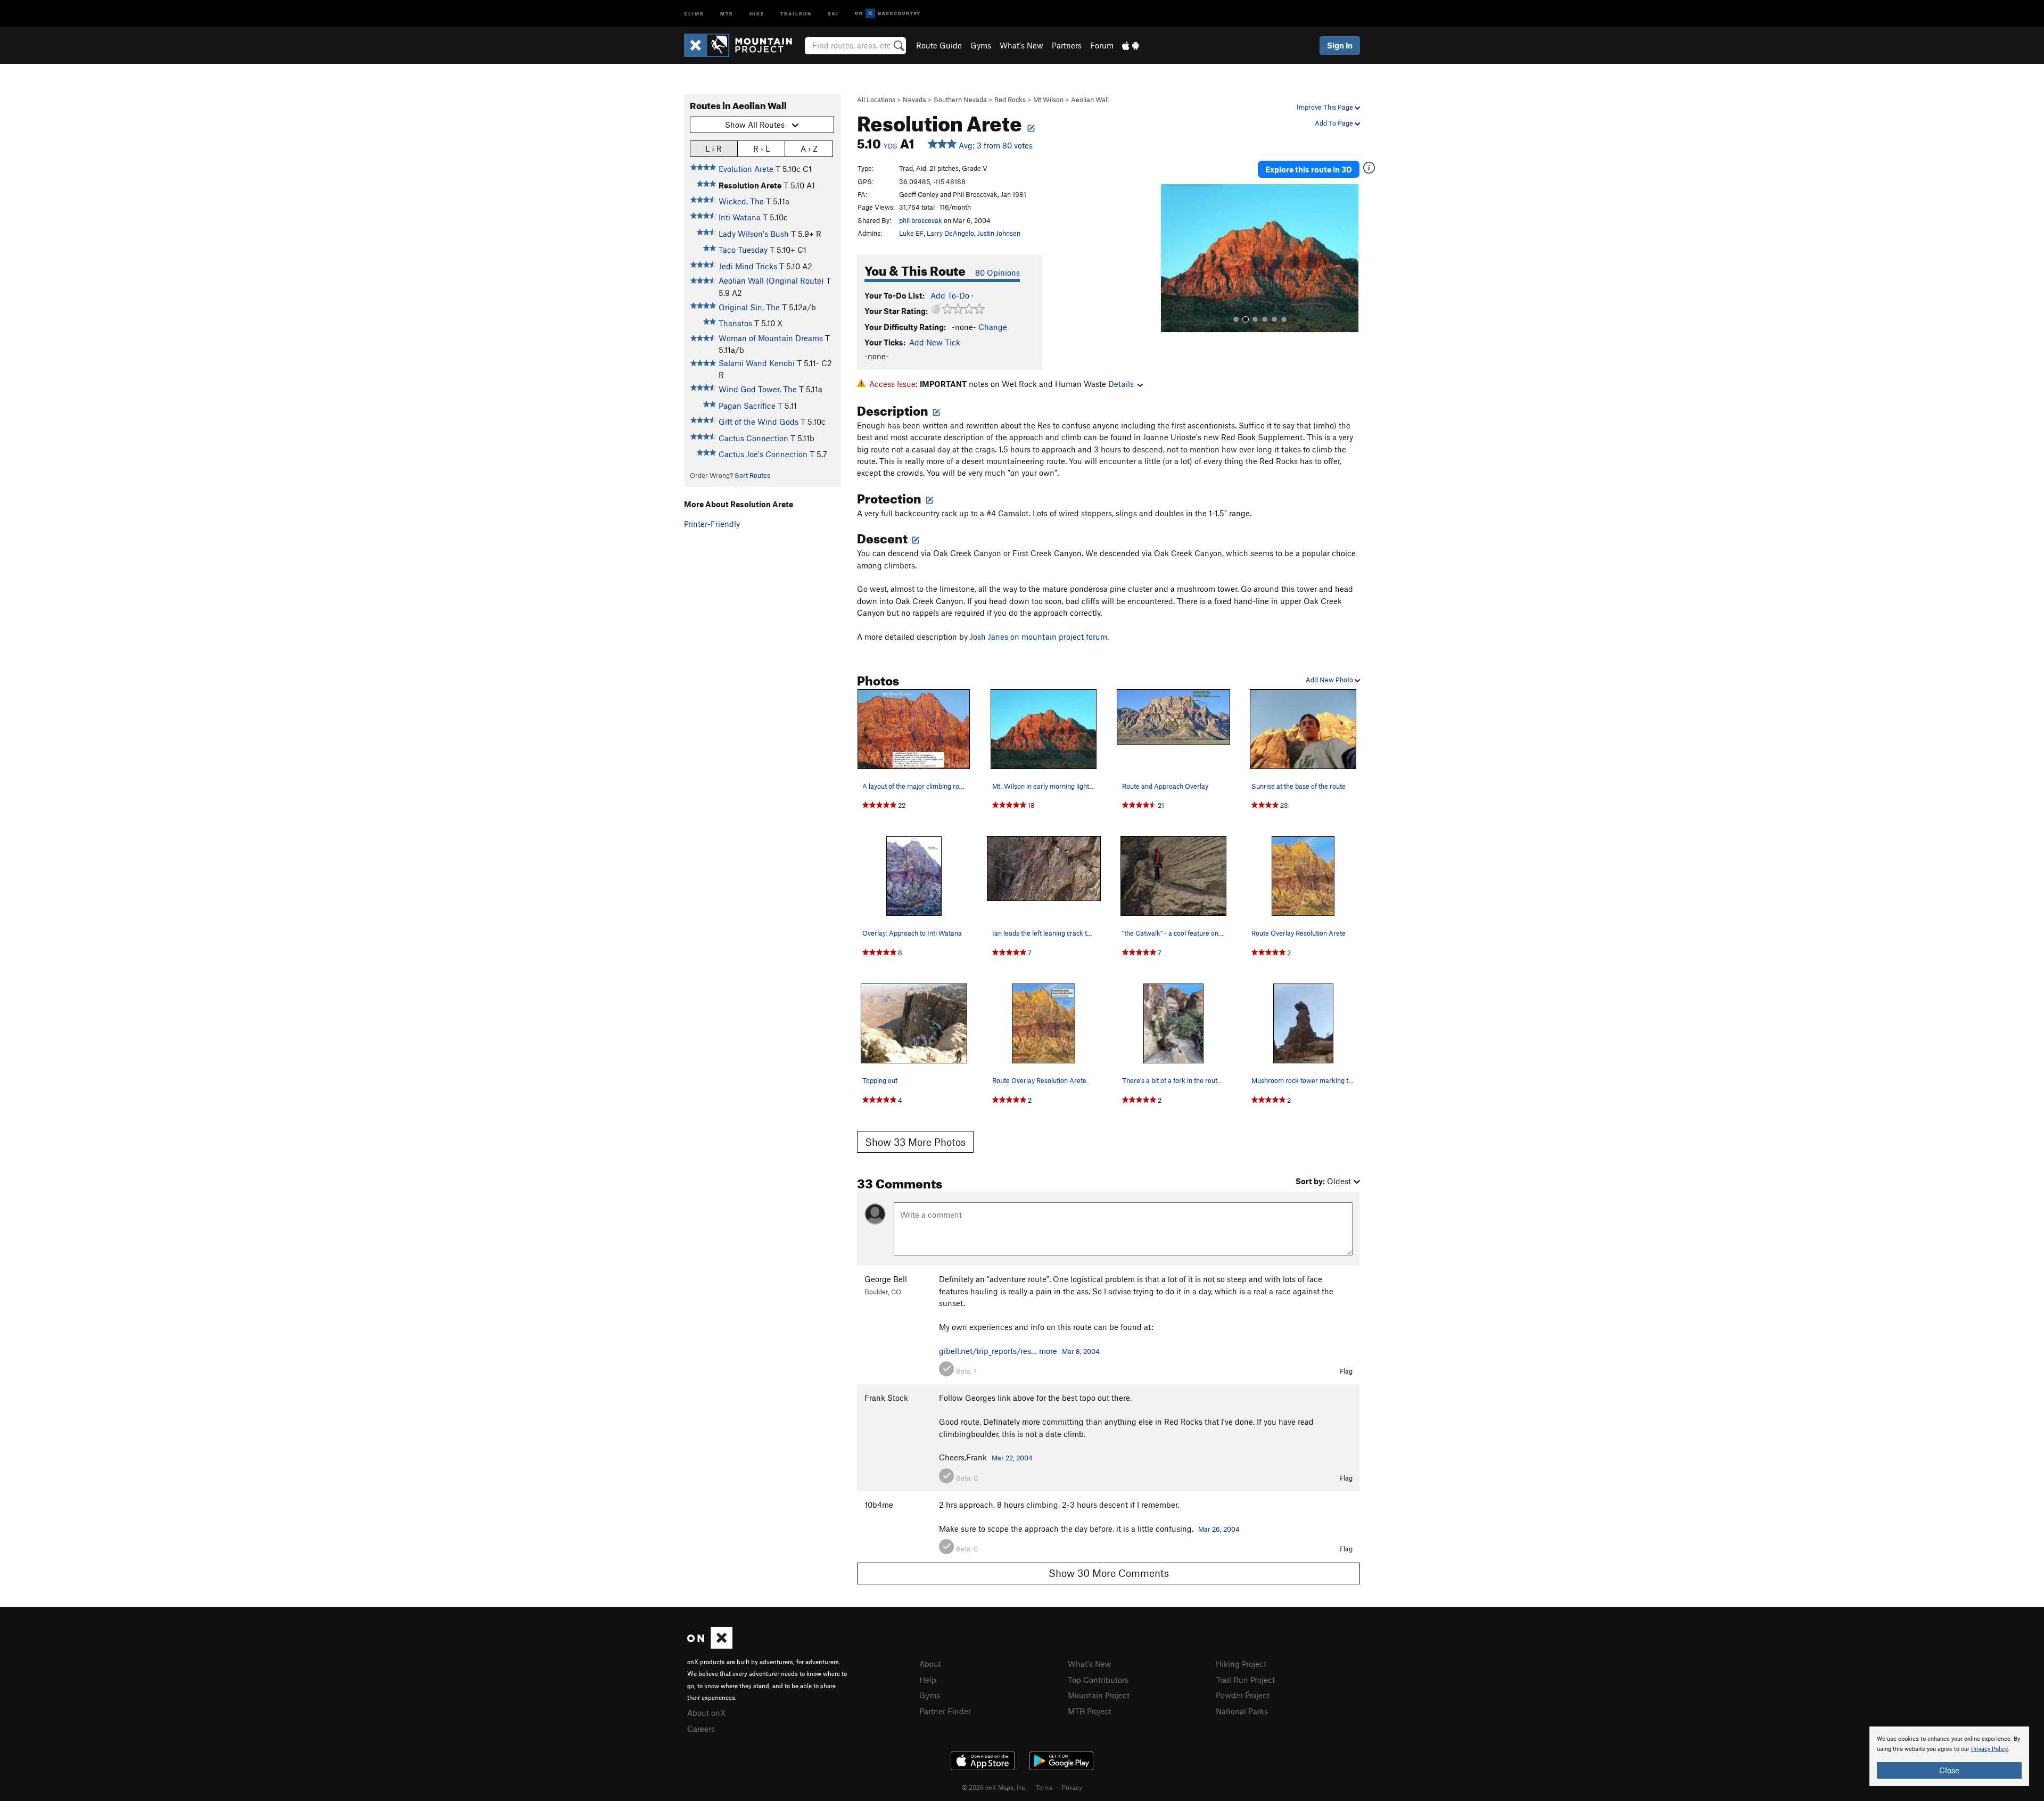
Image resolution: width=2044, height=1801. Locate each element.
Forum (1102, 45)
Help (928, 1680)
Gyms (981, 45)
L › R (714, 148)
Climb (694, 13)
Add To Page (1335, 123)
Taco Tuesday (743, 250)
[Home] (743, 45)
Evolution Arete (746, 169)
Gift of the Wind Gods (759, 422)
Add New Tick (935, 342)
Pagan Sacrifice (747, 406)
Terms (1044, 1787)
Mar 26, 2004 (1219, 1529)
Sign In (1340, 45)
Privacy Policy (1989, 1749)
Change (993, 327)
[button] (1171, 259)
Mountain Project (1099, 1695)
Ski (833, 13)
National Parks (1242, 1711)
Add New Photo (1330, 680)
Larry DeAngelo (950, 233)
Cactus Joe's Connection (763, 454)
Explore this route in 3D (1309, 169)
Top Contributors (1098, 1680)
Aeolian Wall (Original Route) (771, 280)
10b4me (879, 1505)
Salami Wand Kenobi (757, 363)
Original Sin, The (749, 307)
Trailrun (796, 13)
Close (1949, 1770)
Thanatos (735, 323)
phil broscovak (921, 220)
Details (1121, 384)
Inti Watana (740, 217)
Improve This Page (1326, 107)
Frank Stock (886, 1398)
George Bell (886, 1279)
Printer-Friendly (712, 524)
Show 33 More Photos (915, 1142)
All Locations (876, 100)
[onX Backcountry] (888, 14)
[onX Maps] (710, 1646)
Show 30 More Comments (1109, 1573)
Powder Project (1243, 1695)
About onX (706, 1713)
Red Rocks (1010, 100)
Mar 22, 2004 (1012, 1458)
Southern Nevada (960, 100)
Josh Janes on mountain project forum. (1039, 637)
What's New (1021, 45)
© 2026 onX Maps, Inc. (994, 1787)
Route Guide (939, 45)
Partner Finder (945, 1711)
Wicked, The (741, 201)
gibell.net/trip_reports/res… (988, 1351)
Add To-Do (950, 295)
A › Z (809, 148)
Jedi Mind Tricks (748, 266)
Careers (701, 1729)
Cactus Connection (753, 438)
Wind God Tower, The (758, 389)
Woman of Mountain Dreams (771, 338)
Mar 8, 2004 (1081, 1351)
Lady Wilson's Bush (754, 234)
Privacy (1072, 1787)
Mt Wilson (1048, 100)
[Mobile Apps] (1131, 45)
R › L (761, 148)
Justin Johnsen (999, 233)
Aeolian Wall (1090, 100)
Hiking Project (1241, 1664)
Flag (1346, 1371)
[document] (1949, 1756)
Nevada (914, 100)
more (1048, 1351)
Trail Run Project (1245, 1680)
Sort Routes (752, 475)
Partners (1067, 45)
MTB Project (1090, 1711)
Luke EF (911, 233)
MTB (727, 13)
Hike (757, 13)
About (930, 1664)
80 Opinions (998, 272)
